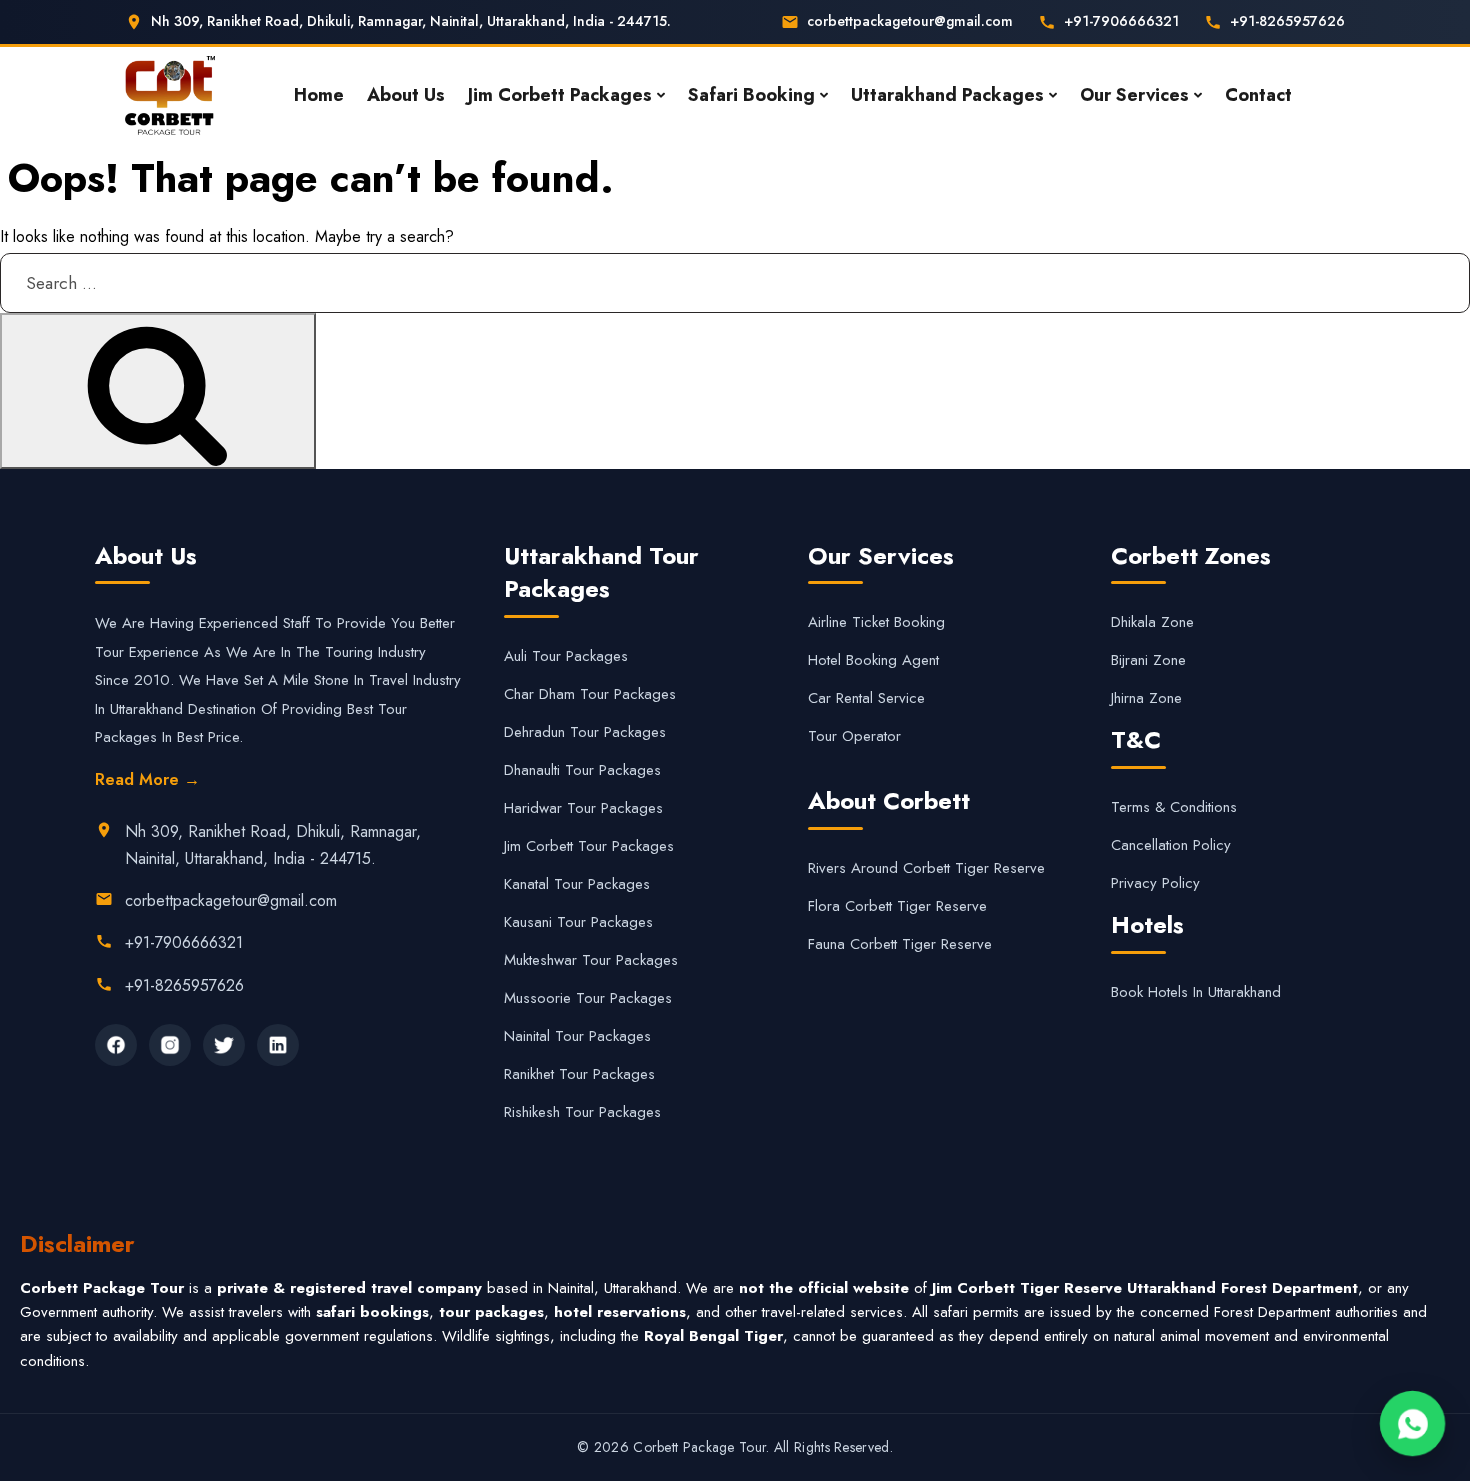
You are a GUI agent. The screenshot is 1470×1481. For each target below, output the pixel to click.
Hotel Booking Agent (873, 660)
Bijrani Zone (1148, 660)
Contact (1258, 95)
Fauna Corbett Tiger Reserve (900, 944)
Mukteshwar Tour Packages (591, 960)
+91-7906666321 (1121, 21)
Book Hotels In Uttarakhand (1196, 992)
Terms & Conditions (1174, 807)
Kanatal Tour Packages (577, 884)
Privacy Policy (1155, 883)
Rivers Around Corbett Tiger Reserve (926, 868)
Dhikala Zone (1152, 622)
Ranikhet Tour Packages (579, 1074)
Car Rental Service (866, 698)
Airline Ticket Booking (876, 622)
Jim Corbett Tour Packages (589, 846)
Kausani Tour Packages (578, 922)
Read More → (147, 779)
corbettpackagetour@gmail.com (910, 21)
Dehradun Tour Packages (585, 732)
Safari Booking (751, 95)
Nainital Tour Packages (577, 1036)
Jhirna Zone (1146, 698)
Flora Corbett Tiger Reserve (897, 906)
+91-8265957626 (1287, 21)
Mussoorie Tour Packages (588, 998)
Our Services (1134, 95)
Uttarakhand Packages (947, 95)
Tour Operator (854, 736)
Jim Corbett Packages (560, 95)
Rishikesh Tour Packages (582, 1112)
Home (319, 95)
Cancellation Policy (1171, 845)
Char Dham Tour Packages (590, 694)
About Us (406, 95)
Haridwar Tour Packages (583, 808)
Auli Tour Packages (566, 656)
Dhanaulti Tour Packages (582, 770)
